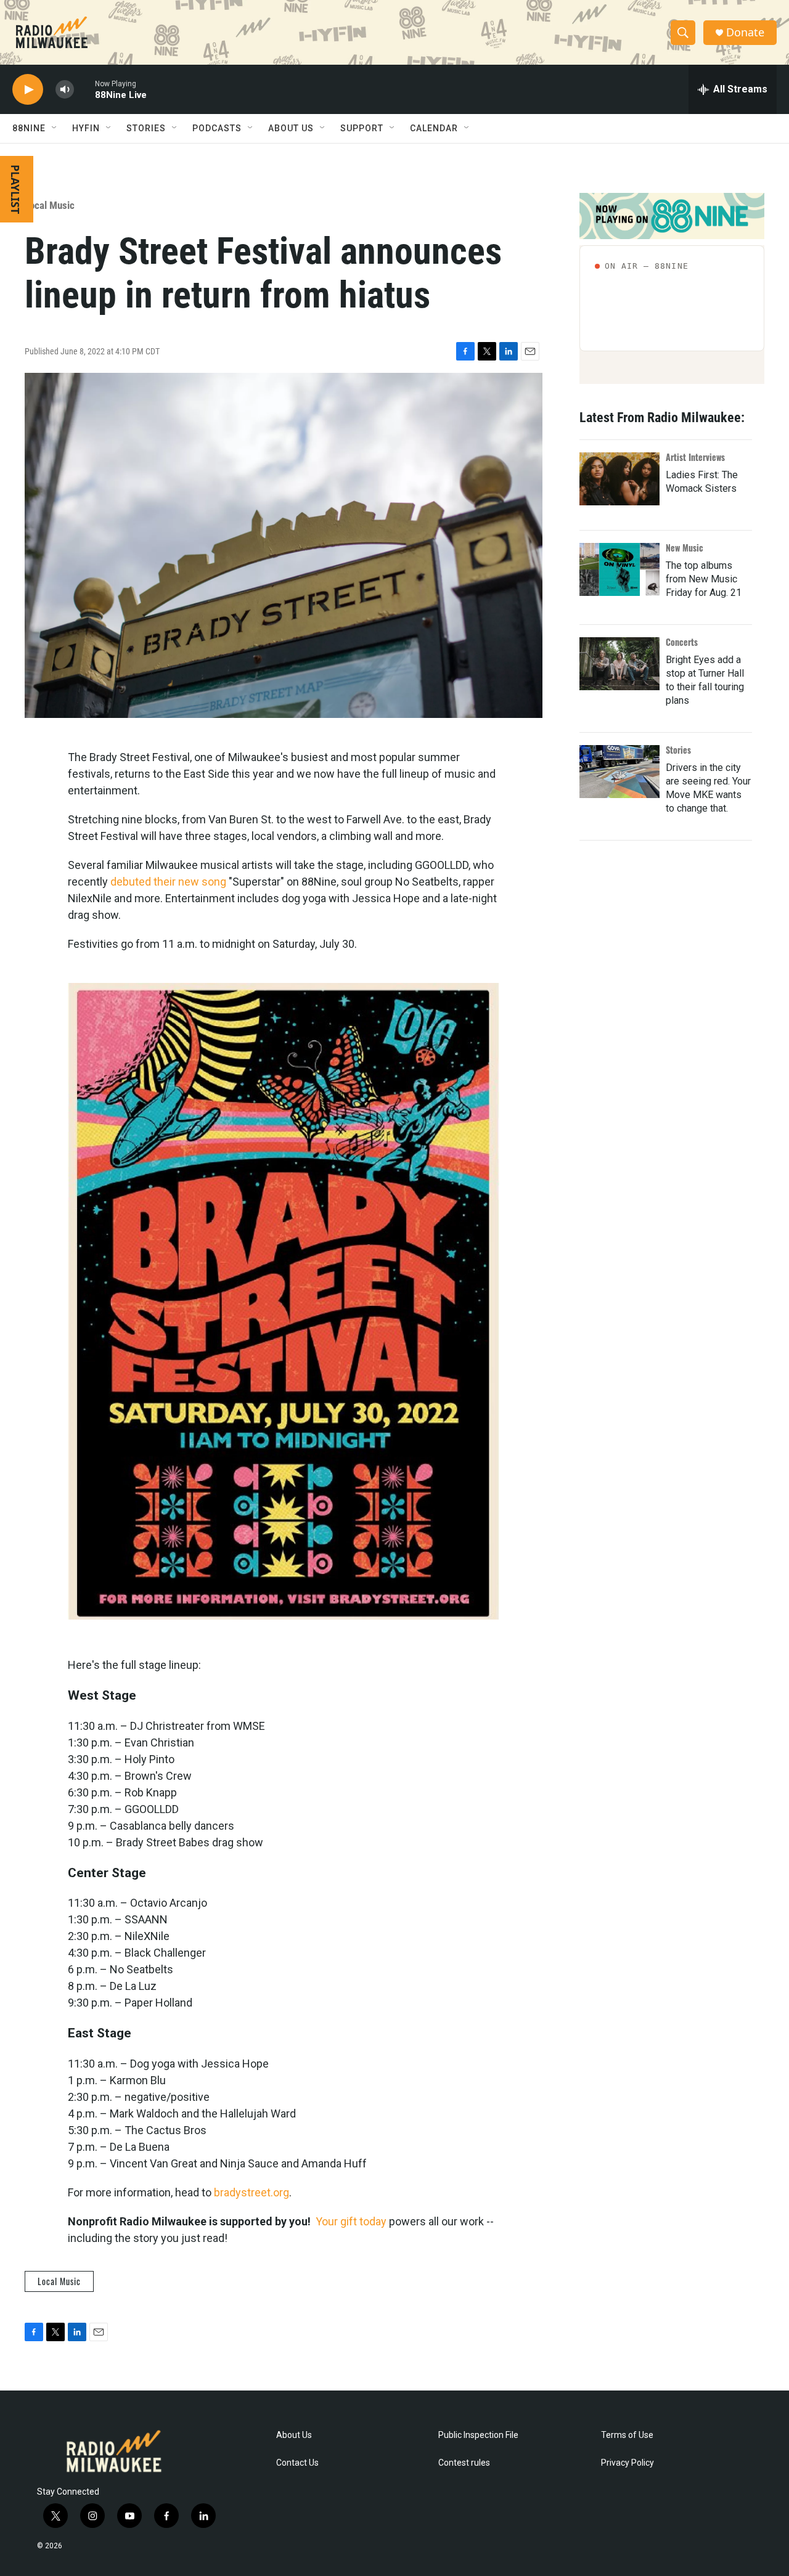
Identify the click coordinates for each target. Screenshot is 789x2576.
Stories (678, 750)
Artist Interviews (695, 457)
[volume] (65, 90)
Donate (745, 32)
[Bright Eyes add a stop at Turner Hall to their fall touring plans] (619, 664)
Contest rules (464, 2463)
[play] (28, 90)
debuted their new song (168, 882)
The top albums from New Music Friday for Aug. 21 (704, 579)
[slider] (84, 89)
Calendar (434, 128)
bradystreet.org (251, 2192)
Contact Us (297, 2463)
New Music (685, 548)
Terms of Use (627, 2435)
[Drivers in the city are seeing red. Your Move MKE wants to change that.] (619, 772)
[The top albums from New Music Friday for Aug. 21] (619, 569)
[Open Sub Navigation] (55, 128)
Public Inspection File (478, 2435)
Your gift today (351, 2221)
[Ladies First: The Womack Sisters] (619, 479)
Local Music (50, 205)
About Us (294, 2435)
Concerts (682, 642)
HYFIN (86, 128)
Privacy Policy (628, 2463)
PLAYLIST (15, 189)
